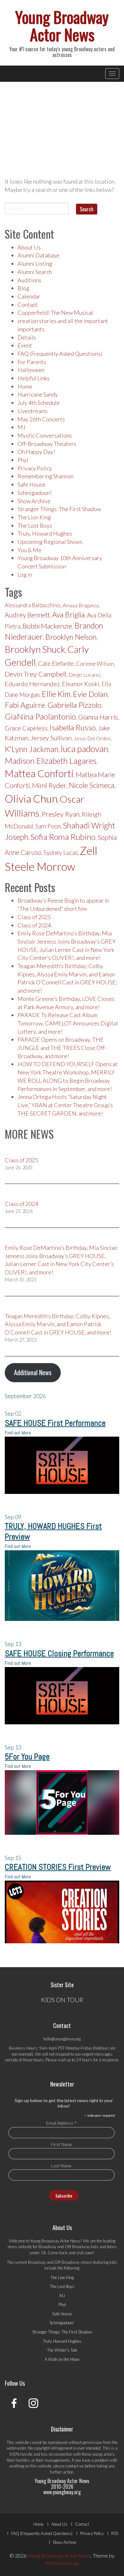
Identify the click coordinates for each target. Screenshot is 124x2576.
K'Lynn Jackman (32, 749)
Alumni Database (38, 255)
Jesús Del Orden (92, 738)
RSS (115, 2533)
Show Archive (34, 501)
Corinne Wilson (95, 664)
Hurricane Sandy (38, 394)
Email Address (62, 2123)
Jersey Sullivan (51, 738)
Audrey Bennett (27, 615)
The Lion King (34, 517)
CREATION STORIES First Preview (58, 1867)
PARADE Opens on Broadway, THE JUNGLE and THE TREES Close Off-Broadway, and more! (62, 1048)
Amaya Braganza (81, 605)
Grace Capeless (26, 728)
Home (25, 386)
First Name (62, 2144)
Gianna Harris (98, 717)
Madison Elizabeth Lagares (51, 761)
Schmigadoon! (35, 493)
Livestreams (33, 411)
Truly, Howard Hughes (45, 533)
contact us (75, 2466)
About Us (29, 247)
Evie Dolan (90, 694)
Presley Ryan (61, 814)
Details (27, 337)
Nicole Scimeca (92, 785)
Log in (25, 574)
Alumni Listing (35, 264)
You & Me (29, 550)
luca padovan (84, 749)
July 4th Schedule (39, 403)
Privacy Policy (35, 468)
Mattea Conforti (39, 773)
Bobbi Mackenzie (47, 626)
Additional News (33, 1372)
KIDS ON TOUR (62, 2000)
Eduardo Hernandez (32, 684)
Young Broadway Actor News (62, 25)
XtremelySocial (62, 2563)
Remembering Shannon (45, 476)
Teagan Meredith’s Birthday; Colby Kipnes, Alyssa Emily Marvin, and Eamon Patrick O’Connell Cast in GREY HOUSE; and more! (58, 1324)
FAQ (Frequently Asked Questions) (60, 354)
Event (25, 345)
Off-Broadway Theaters (47, 444)
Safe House (31, 484)
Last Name (61, 2166)
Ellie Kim (56, 694)
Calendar (29, 296)
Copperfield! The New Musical (55, 313)
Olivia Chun (31, 799)
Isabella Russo (73, 727)
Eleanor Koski (81, 684)
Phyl (23, 460)
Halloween (31, 370)
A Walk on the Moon (62, 2359)
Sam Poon (48, 826)
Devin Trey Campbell (36, 674)
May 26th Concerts (41, 419)
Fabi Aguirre (25, 705)
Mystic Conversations (45, 435)
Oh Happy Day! (36, 452)
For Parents (32, 362)
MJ (21, 427)
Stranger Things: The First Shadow (59, 509)
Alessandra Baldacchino (33, 605)
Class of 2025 (34, 917)
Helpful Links (34, 378)
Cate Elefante (56, 663)
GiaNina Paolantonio (40, 716)
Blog (23, 288)
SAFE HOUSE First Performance (55, 1423)
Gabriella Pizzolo (74, 705)
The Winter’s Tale (62, 2350)
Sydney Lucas (61, 853)
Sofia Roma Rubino (63, 837)
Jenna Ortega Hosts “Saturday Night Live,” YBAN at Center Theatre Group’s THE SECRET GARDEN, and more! (65, 1105)
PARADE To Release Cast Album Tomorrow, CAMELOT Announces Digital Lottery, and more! (68, 1023)
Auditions (29, 280)
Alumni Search (35, 272)
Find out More (18, 1433)
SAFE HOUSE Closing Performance (59, 1654)
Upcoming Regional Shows (50, 542)
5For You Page (27, 1757)
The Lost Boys (35, 525)
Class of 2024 (34, 925)
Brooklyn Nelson (71, 637)
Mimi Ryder (49, 785)
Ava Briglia (69, 615)
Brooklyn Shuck (35, 649)
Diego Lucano (84, 675)
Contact (28, 305)
